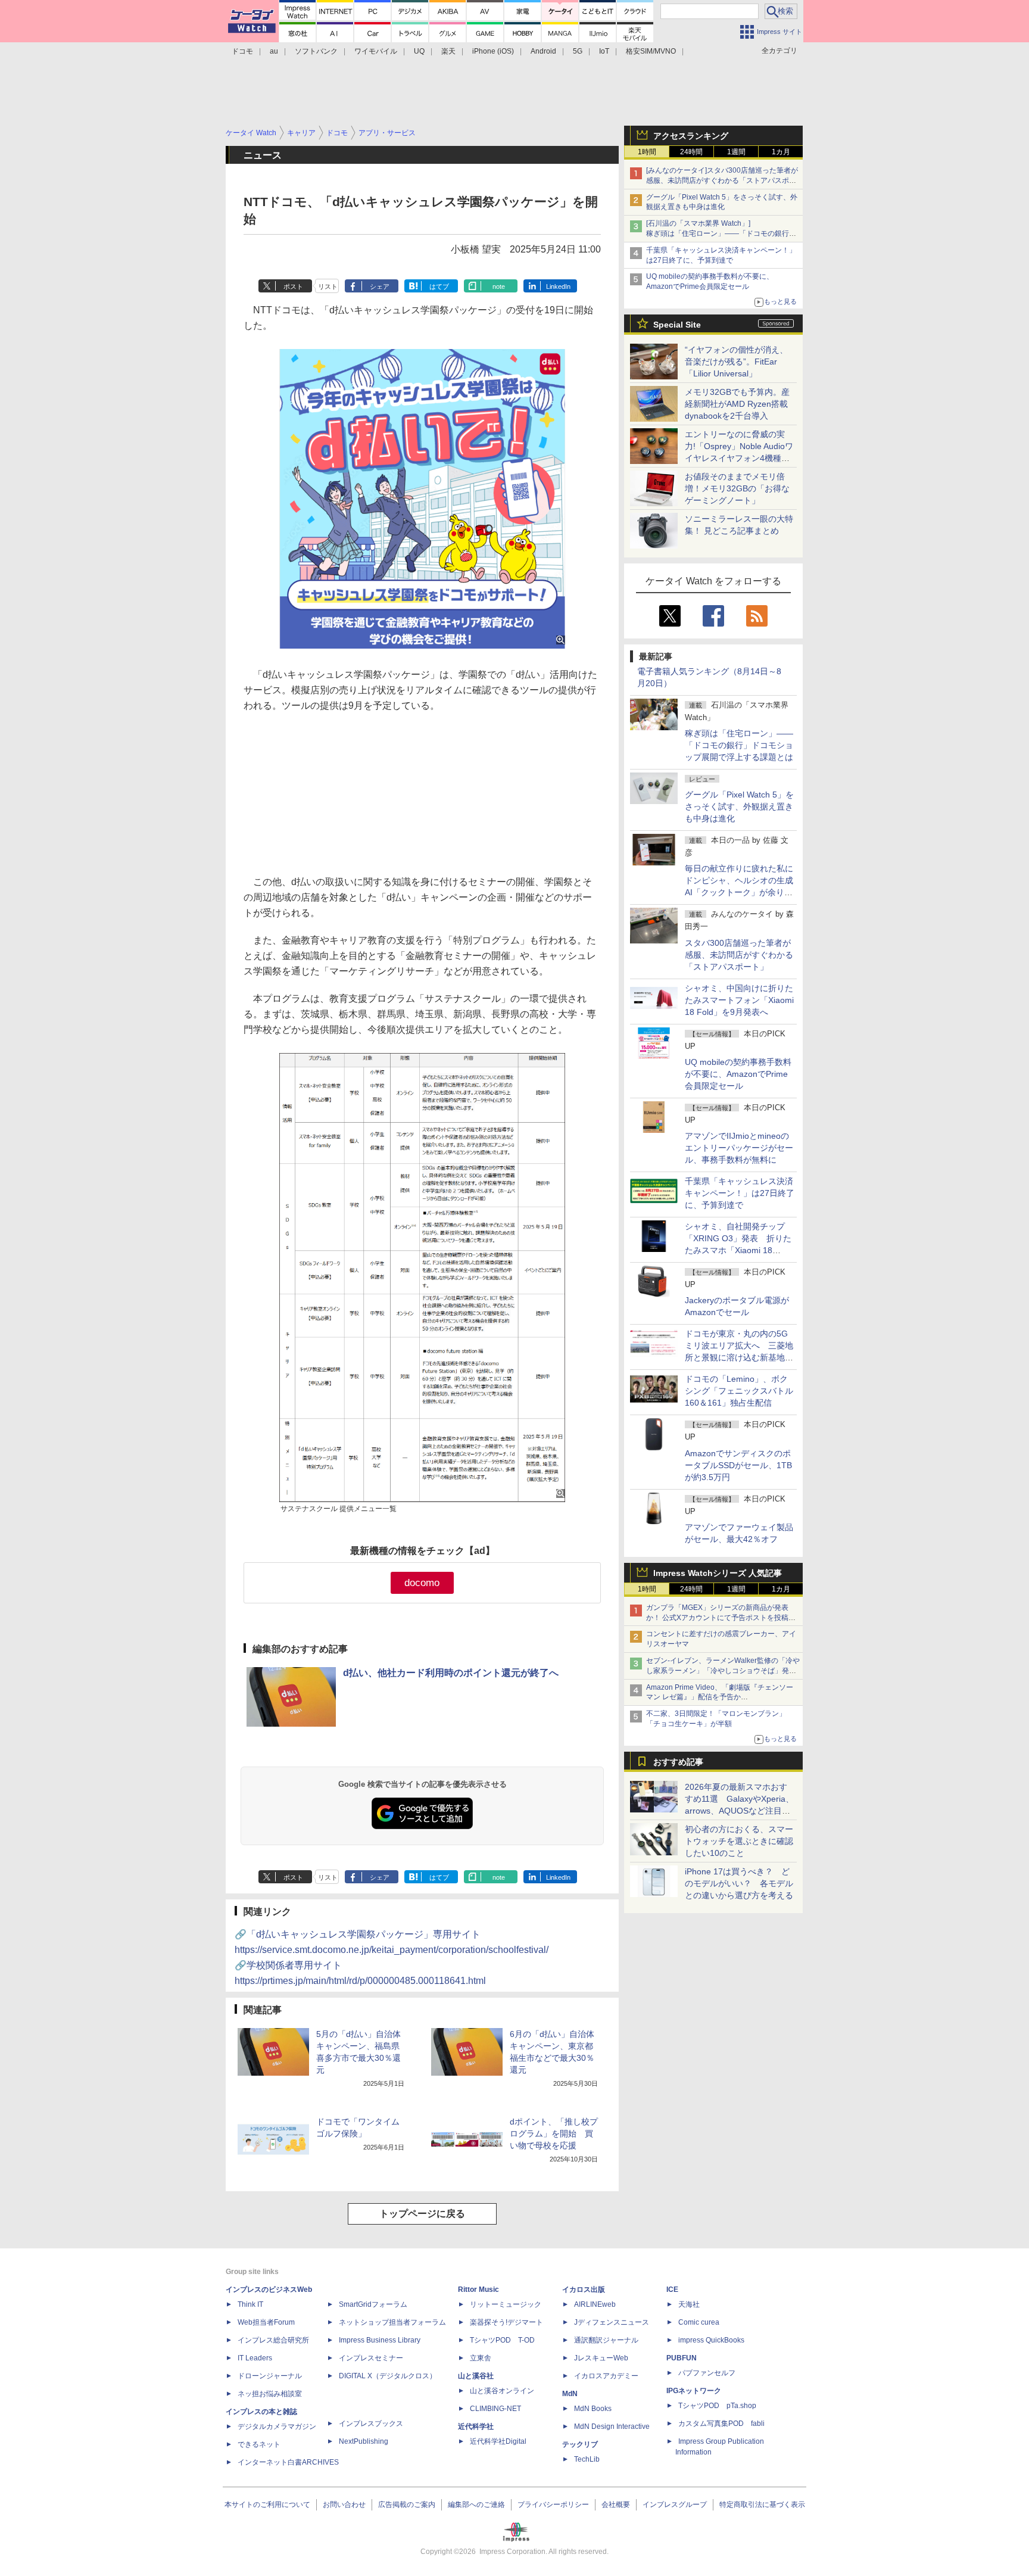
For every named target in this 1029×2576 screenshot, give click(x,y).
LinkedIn (558, 286)
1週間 (736, 152)
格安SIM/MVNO (651, 51)
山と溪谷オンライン (502, 2391)
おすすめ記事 (678, 1762)
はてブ (439, 286)
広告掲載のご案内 (407, 2505)
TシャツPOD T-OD (502, 2340)
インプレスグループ (675, 2505)
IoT (604, 51)
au (274, 51)
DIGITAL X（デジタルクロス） (388, 2376)
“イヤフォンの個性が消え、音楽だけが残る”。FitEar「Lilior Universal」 (736, 362)
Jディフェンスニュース (612, 2322)
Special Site (677, 325)
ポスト (293, 286)
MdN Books (593, 2409)
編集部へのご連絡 (476, 2505)
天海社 (689, 2304)
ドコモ (242, 51)
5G (578, 51)
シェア (380, 286)
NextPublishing (364, 2441)
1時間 (647, 152)
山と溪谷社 (476, 2376)
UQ (419, 51)
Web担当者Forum (266, 2322)
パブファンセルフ (707, 2373)
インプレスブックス (371, 2424)
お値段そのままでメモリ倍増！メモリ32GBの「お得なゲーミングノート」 (737, 488)
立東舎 (481, 2358)
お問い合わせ (344, 2505)
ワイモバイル (376, 51)
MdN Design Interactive (612, 2427)
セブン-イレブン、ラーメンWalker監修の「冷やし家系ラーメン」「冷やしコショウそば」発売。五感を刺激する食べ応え (723, 1671)
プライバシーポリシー (553, 2505)
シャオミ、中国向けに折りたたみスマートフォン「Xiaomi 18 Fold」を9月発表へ (739, 1000)
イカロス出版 (584, 2290)
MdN (570, 2394)
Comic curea (699, 2322)
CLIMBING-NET (495, 2409)
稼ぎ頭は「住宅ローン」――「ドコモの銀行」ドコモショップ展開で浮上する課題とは (739, 745)
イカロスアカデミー (606, 2376)
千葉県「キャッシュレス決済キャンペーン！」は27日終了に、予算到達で (740, 1193)
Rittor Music (478, 2290)
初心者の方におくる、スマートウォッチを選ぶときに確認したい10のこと (739, 1841)
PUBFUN (682, 2358)
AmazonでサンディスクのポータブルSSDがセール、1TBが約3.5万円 (738, 1465)
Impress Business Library (380, 2340)
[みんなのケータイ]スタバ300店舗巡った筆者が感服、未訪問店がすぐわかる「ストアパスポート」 (722, 180)
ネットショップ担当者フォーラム (392, 2322)
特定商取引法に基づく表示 (762, 2505)
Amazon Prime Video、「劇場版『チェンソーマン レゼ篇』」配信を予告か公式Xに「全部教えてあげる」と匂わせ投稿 (720, 1697)
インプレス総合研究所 (273, 2340)
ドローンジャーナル (270, 2376)
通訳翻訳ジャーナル (606, 2340)
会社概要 (616, 2505)
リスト (328, 286)
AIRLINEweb (595, 2304)
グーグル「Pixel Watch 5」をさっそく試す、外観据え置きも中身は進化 (739, 806)
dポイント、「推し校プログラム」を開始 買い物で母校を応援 (554, 2133)
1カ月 (781, 152)
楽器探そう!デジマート (506, 2322)
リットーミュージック (506, 2304)
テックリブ (580, 2444)
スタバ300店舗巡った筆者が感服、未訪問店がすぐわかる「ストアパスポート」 (739, 955)
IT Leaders (255, 2358)
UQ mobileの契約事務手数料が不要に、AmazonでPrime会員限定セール (738, 1074)
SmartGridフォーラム (373, 2304)
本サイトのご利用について (267, 2505)
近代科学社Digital (498, 2441)
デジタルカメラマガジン (277, 2427)
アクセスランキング (691, 136)
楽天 (448, 51)
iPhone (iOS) (493, 51)
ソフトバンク (316, 51)
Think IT (250, 2304)
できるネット (259, 2444)
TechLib (587, 2459)
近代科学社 (476, 2427)
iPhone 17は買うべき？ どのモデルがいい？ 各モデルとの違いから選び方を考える (739, 1883)
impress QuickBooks (711, 2340)
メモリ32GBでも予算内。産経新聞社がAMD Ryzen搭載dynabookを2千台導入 (737, 404)
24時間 (691, 152)
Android (543, 51)
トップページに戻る (422, 2214)
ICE (672, 2290)
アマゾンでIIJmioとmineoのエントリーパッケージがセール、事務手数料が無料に (739, 1148)
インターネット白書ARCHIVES (288, 2462)
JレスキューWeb (601, 2358)
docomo (422, 1583)
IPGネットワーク (694, 2391)
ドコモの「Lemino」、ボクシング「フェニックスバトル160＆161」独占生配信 (739, 1391)
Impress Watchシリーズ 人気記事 (718, 1573)
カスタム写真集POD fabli (721, 2424)
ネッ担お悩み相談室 (270, 2394)
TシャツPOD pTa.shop (717, 2406)
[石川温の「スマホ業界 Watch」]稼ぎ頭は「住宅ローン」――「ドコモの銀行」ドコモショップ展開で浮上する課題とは (721, 233)
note (499, 286)
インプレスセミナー (371, 2358)
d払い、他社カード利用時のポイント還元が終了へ (451, 1673)
